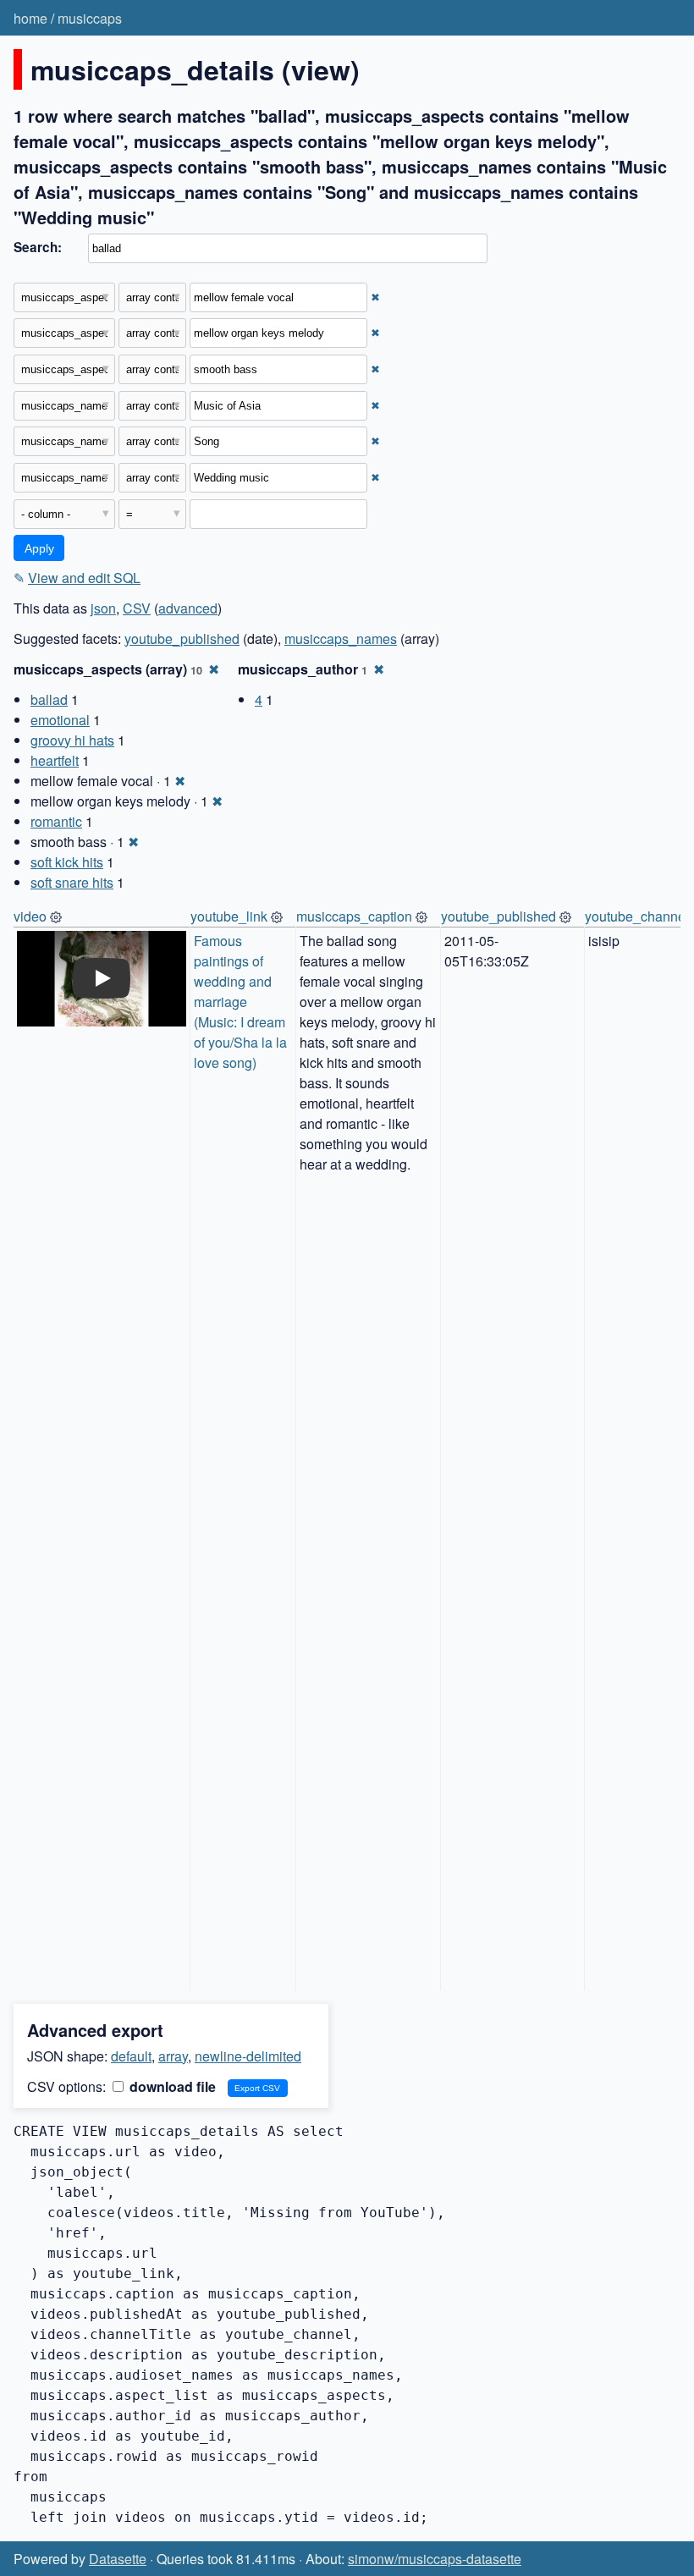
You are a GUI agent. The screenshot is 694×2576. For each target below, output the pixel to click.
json (103, 608)
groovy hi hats (72, 740)
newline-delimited (248, 2056)
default (131, 2056)
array (173, 2056)
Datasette (118, 2559)
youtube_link (229, 916)
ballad (49, 699)
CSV (137, 608)
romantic (56, 821)
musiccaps (90, 18)
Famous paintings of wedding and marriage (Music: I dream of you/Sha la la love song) (242, 1002)
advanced (188, 608)
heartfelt (55, 760)
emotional (60, 720)
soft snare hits (72, 882)
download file (171, 2086)
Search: (38, 247)
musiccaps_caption (354, 916)
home (30, 18)
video (30, 916)
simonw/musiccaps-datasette (435, 2559)
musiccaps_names (341, 638)
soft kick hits (67, 862)
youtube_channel (637, 916)
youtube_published (182, 638)
